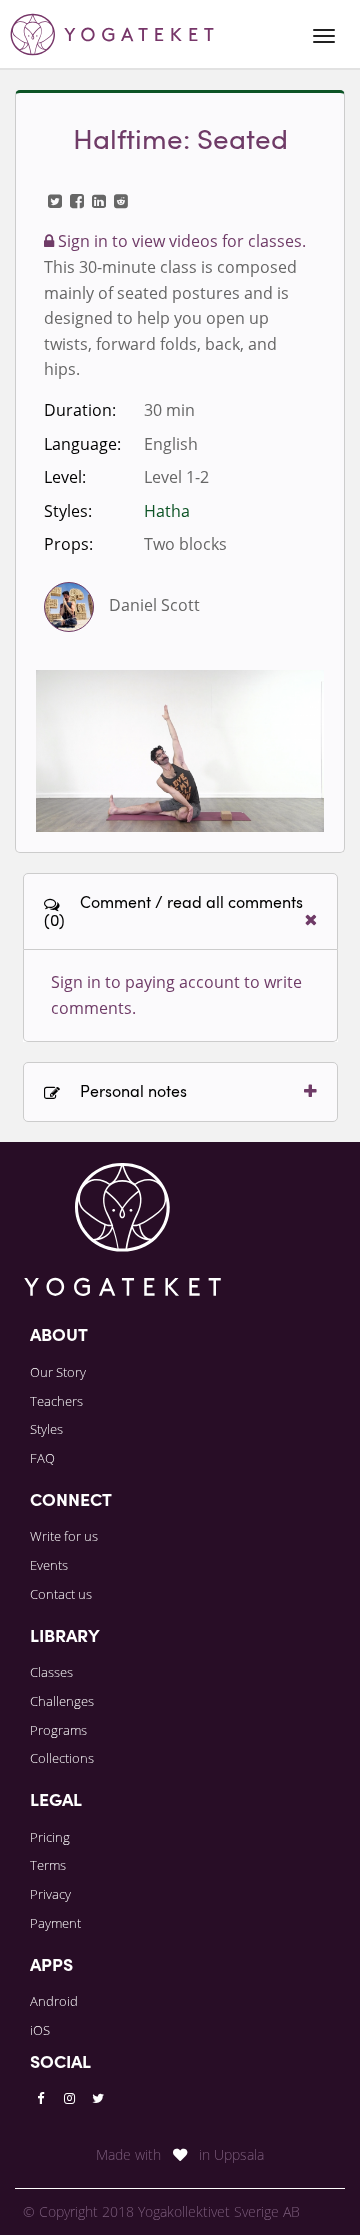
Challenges (62, 1701)
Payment (55, 1923)
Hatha (167, 511)
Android (54, 2001)
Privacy (50, 1894)
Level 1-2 (176, 477)
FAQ (42, 1458)
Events (49, 1565)
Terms (48, 1865)
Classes (51, 1672)
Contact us (61, 1594)
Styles (46, 1429)
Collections (62, 1758)
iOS (40, 2030)
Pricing (50, 1837)
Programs (58, 1730)
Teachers (56, 1401)
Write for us (64, 1536)
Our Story (58, 1372)
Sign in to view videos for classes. (180, 241)
